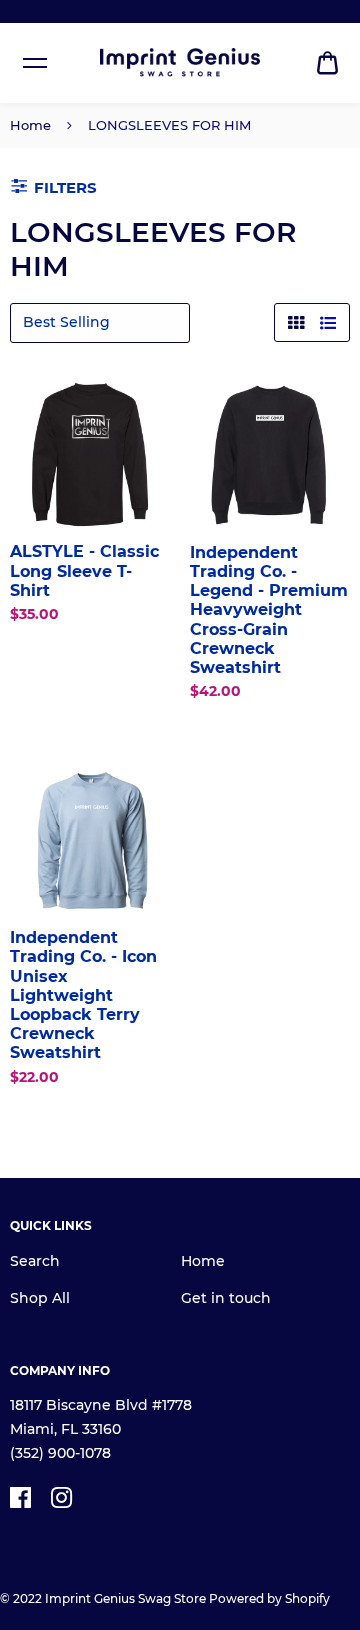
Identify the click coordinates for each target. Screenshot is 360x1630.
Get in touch (226, 1298)
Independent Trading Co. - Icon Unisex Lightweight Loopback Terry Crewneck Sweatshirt (83, 995)
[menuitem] (327, 63)
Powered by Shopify (269, 1598)
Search (35, 1261)
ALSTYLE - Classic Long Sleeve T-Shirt (84, 570)
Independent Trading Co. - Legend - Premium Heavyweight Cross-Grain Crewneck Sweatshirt (269, 610)
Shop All (40, 1298)
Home (30, 125)
